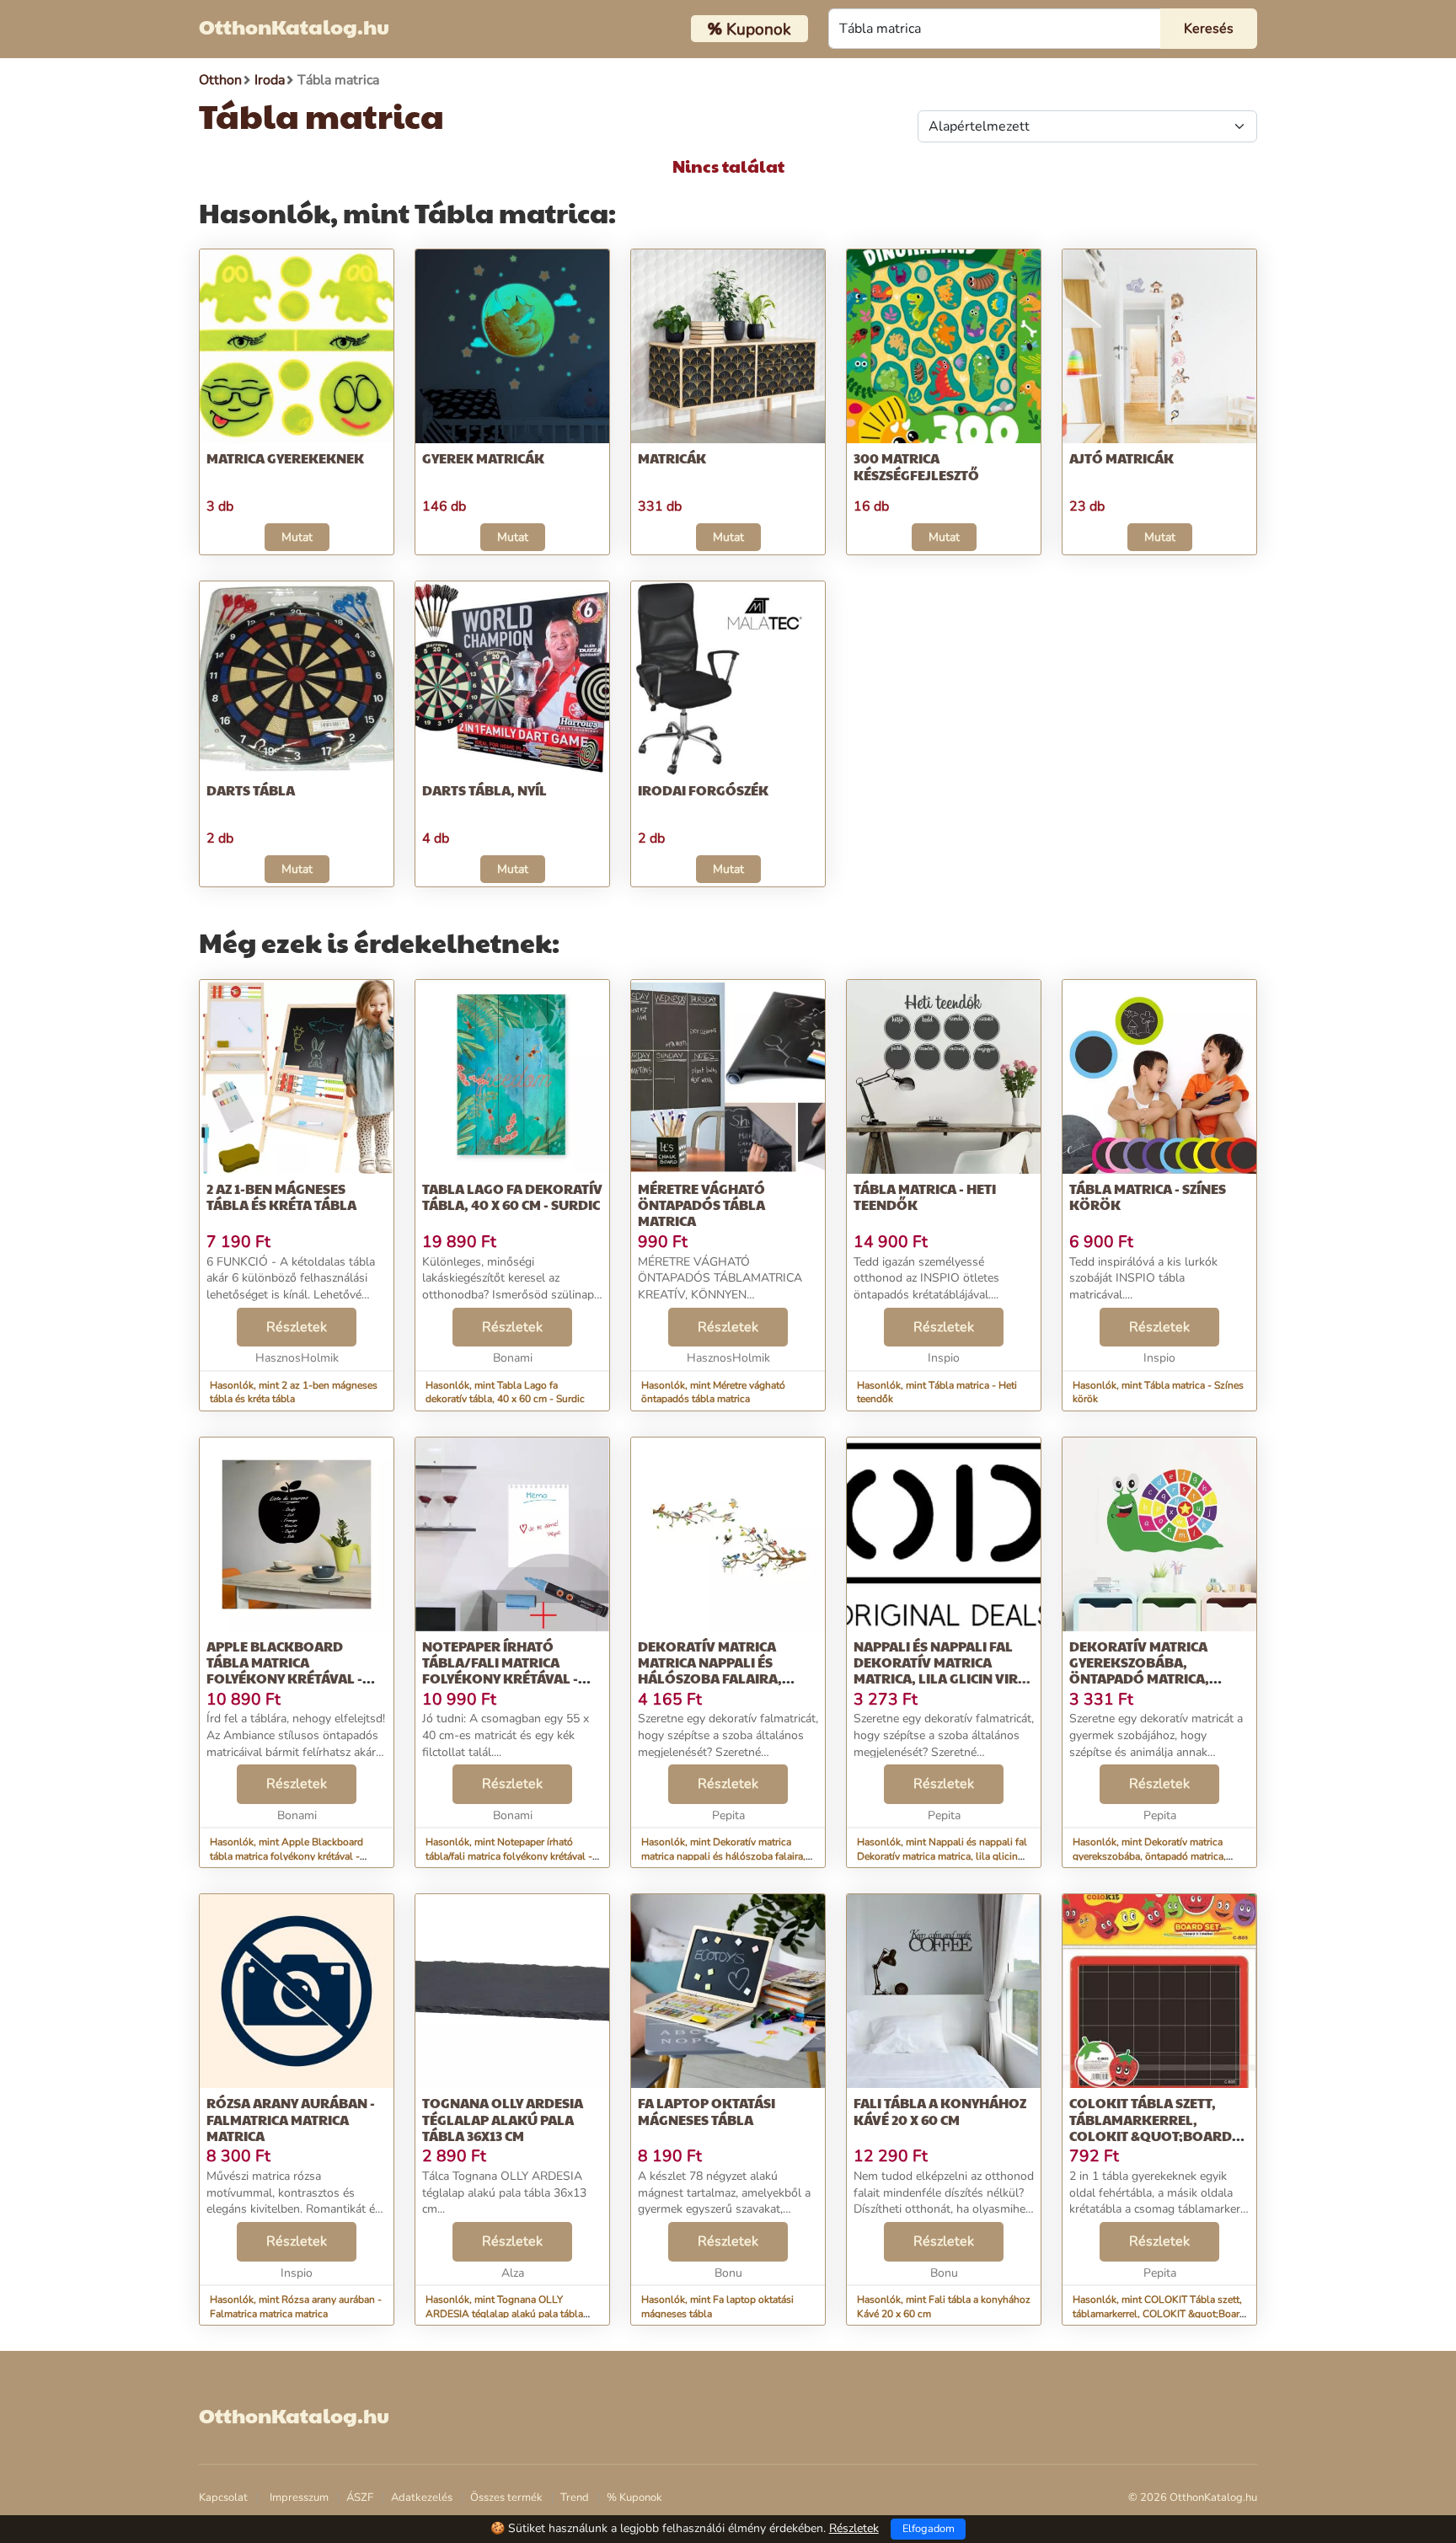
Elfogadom (929, 2529)
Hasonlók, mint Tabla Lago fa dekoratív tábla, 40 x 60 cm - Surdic (505, 1392)
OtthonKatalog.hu (294, 26)
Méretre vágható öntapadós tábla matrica (701, 1205)
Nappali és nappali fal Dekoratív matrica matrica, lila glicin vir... (942, 1662)
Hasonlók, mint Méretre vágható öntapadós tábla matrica (713, 1392)
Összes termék (506, 2497)
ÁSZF (360, 2497)
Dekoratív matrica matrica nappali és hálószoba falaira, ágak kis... (710, 1670)
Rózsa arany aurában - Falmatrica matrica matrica (291, 2119)
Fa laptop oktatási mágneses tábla (707, 2111)
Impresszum (299, 2497)
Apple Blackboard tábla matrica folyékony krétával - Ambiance (284, 1670)
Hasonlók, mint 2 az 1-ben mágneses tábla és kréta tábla (294, 1392)
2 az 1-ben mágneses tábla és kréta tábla (281, 1197)
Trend (575, 2497)
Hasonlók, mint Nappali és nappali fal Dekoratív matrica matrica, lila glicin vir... (942, 1856)
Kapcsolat (223, 2497)
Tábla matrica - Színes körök (1148, 1197)
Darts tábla (251, 790)
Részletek (297, 1327)
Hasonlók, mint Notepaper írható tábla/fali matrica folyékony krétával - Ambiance (509, 1856)
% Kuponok (634, 2497)
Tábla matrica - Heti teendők (925, 1197)
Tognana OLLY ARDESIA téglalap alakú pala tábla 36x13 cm (503, 2119)
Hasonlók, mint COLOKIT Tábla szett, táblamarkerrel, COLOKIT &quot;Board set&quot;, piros (1159, 2314)
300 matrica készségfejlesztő (916, 466)
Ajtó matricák (1121, 458)
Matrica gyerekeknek (285, 458)
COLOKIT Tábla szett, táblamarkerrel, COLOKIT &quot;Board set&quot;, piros (1151, 2127)
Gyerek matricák (483, 458)
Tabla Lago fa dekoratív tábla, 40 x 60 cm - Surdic (512, 1197)
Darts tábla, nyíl (484, 790)
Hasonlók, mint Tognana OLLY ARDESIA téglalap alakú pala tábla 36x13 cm (504, 2314)
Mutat (297, 537)
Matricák (672, 458)
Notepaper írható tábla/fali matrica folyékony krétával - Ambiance (500, 1670)
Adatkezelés (422, 2497)
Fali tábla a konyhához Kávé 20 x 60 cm (940, 2111)
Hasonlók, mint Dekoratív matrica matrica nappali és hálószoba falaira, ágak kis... (723, 1856)
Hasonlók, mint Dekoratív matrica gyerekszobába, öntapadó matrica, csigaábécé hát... (1149, 1856)
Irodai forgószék (703, 790)
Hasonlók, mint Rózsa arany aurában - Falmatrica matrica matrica (296, 2307)
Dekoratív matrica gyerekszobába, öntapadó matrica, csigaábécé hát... (1139, 1670)
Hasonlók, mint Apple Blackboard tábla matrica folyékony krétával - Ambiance (286, 1856)
